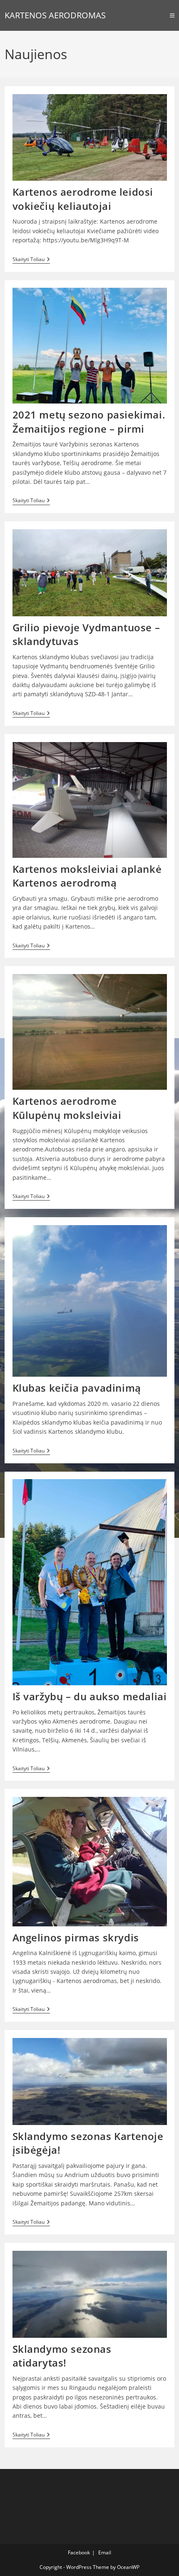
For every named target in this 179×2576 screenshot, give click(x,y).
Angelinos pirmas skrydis (76, 1937)
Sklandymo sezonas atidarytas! (62, 2356)
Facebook (79, 2552)
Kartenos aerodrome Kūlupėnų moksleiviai (67, 1108)
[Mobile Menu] (172, 15)
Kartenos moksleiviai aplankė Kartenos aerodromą (87, 876)
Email (105, 2552)
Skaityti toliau (31, 260)
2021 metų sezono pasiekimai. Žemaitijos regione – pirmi (89, 422)
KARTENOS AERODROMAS (55, 15)
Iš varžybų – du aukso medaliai (90, 1696)
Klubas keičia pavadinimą (77, 1388)
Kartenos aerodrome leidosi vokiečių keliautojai (83, 199)
